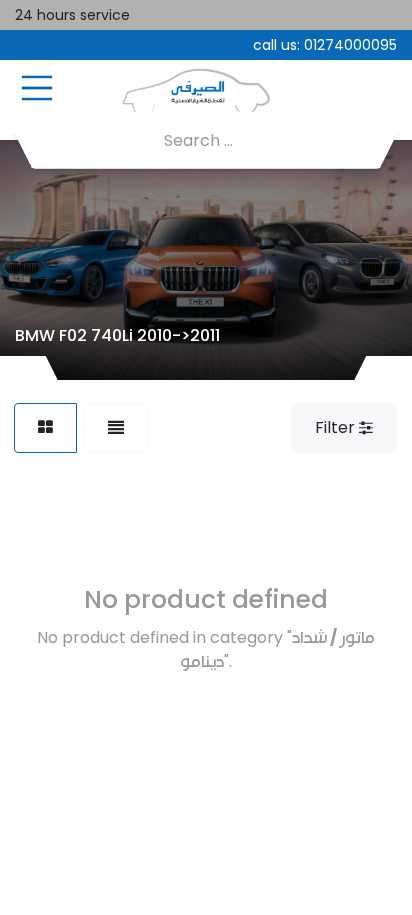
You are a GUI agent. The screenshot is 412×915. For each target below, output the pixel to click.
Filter (337, 427)
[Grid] (45, 428)
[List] (116, 428)
